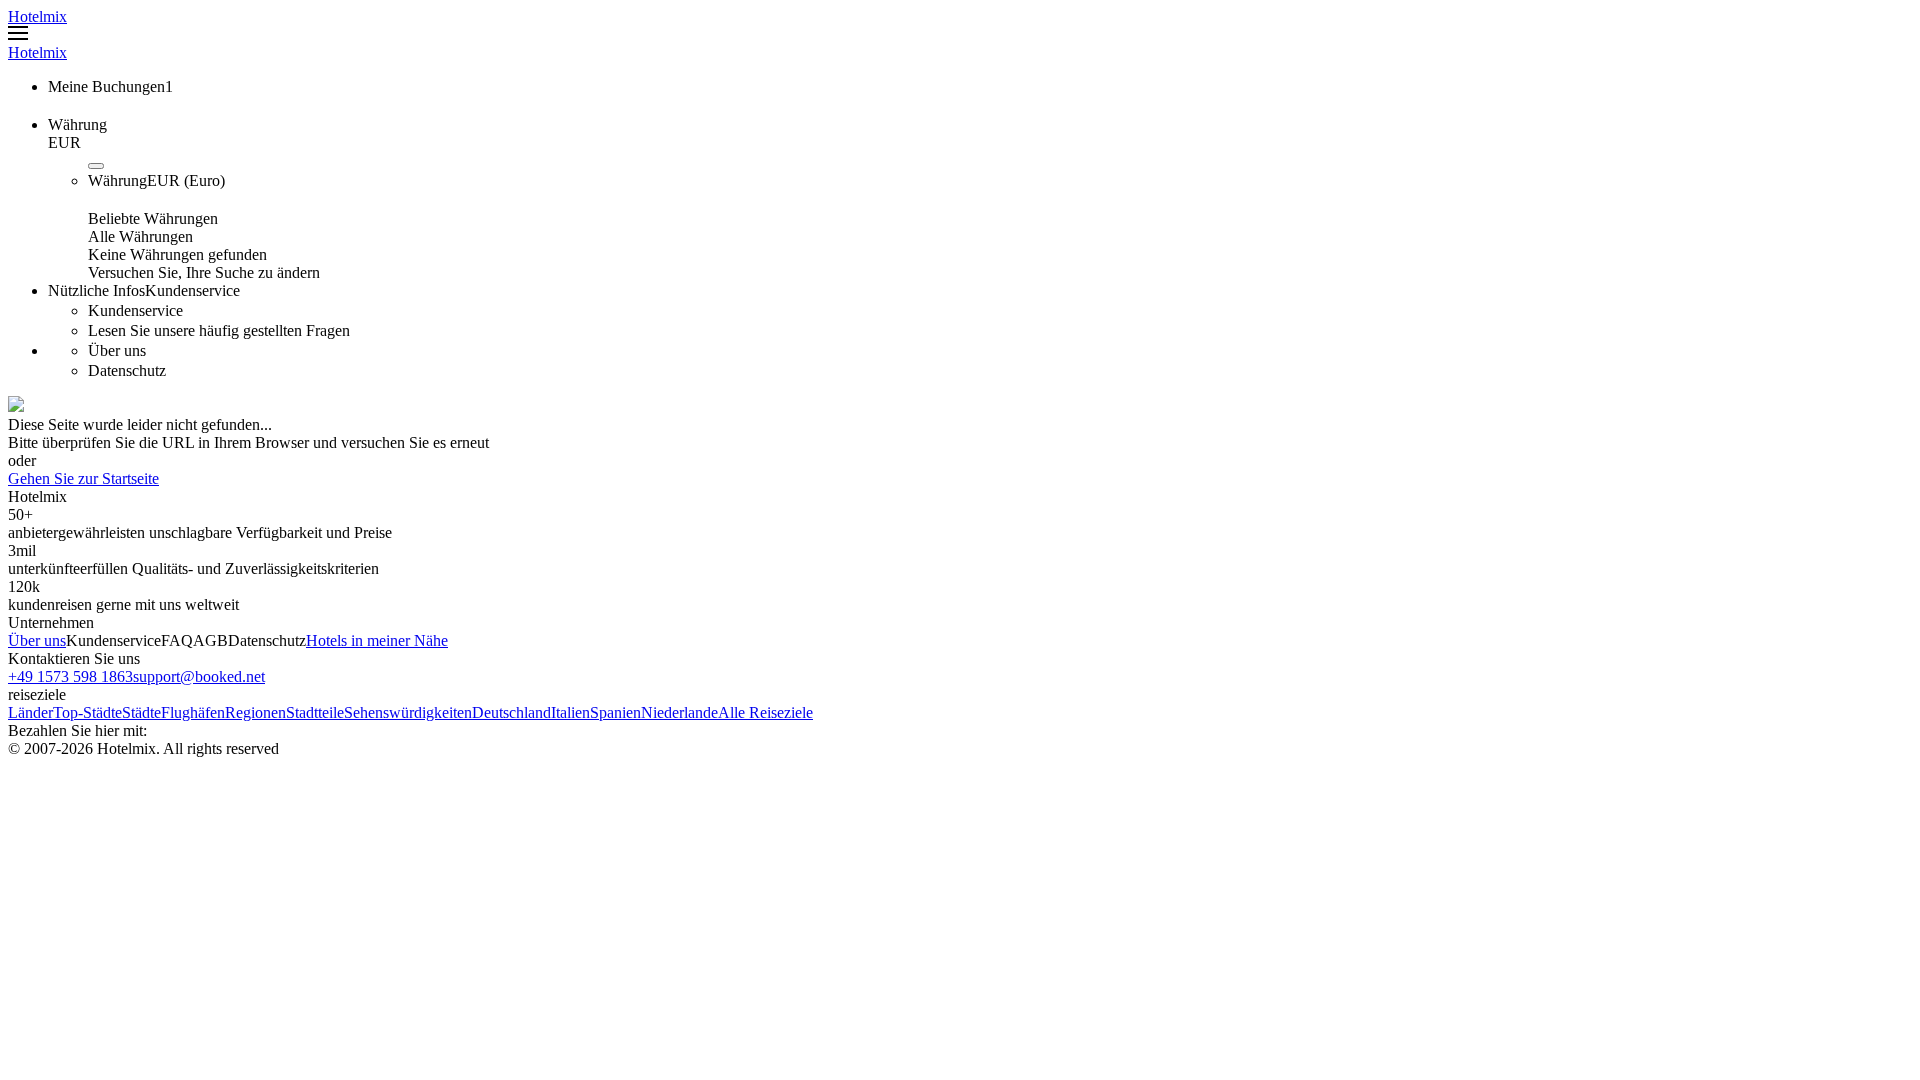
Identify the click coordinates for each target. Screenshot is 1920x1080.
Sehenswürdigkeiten (408, 712)
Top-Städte (87, 712)
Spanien (615, 712)
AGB (210, 640)
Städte (141, 712)
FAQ (177, 640)
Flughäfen (193, 712)
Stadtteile (315, 712)
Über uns (37, 640)
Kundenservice (113, 640)
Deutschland (511, 712)
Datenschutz (267, 640)
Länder (30, 712)
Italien (570, 712)
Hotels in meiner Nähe (377, 640)
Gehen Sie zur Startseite (83, 478)
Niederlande (679, 712)
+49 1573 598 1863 (70, 676)
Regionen (255, 712)
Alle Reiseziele (765, 712)
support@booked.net (199, 676)
